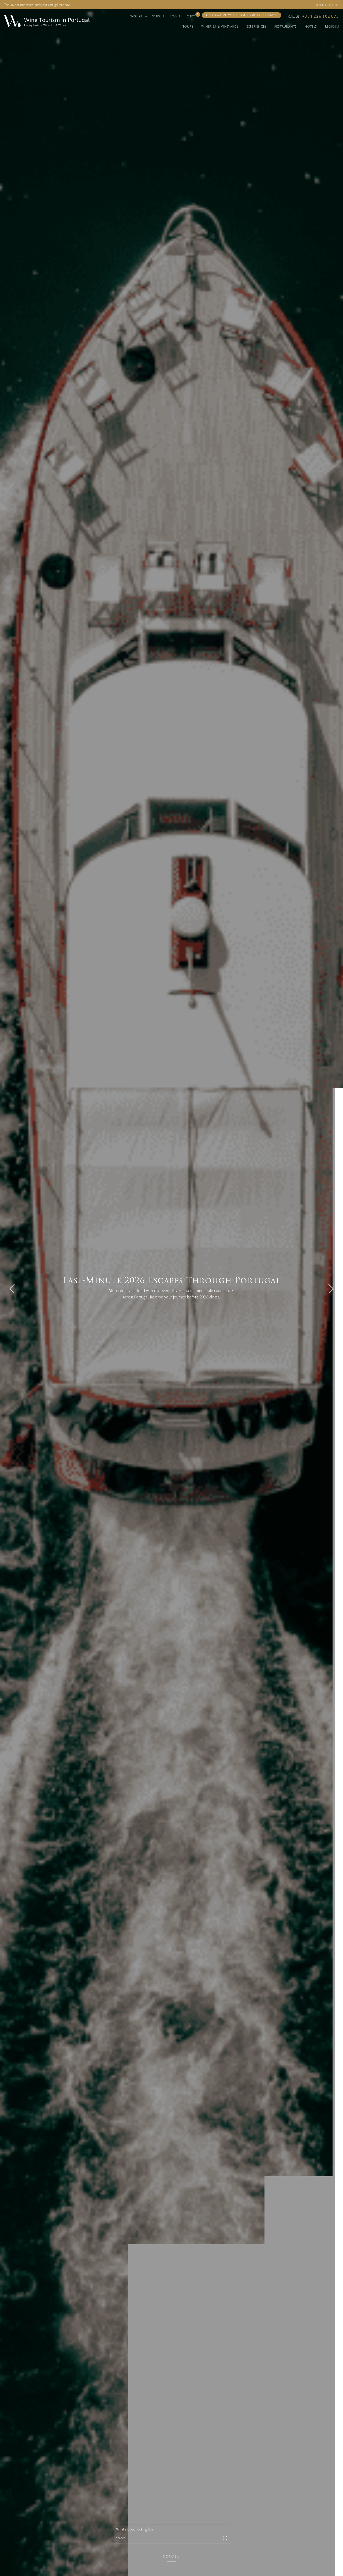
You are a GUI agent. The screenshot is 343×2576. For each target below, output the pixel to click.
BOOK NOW (328, 5)
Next (331, 1288)
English (137, 16)
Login (175, 16)
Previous (12, 1288)
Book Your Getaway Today (171, 1303)
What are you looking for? (135, 2529)
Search (158, 16)
